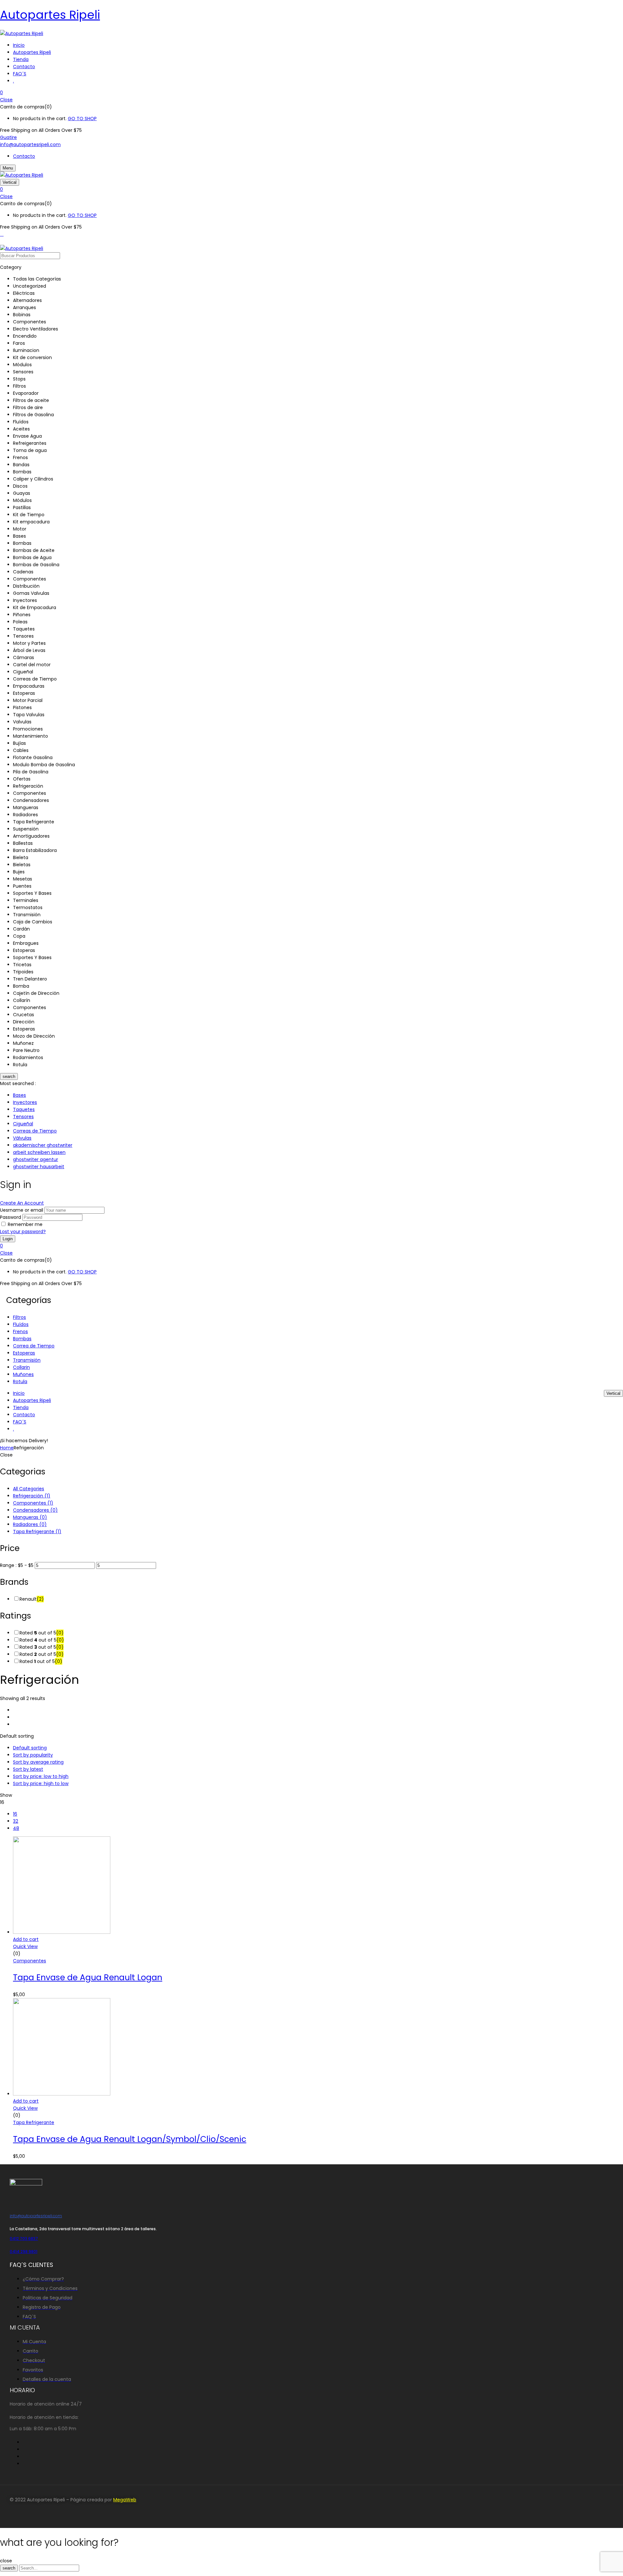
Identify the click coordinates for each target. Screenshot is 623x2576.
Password (11, 1217)
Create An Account (22, 1203)
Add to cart (26, 1939)
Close (6, 100)
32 (16, 1821)
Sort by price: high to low (41, 1783)
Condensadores (35, 1510)
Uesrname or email (22, 1210)
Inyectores (25, 1102)
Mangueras (30, 1517)
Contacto (24, 156)
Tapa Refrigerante (37, 1532)
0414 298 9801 (24, 2251)
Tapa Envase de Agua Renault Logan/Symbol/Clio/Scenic (130, 2139)
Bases (19, 1095)
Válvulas (22, 1138)
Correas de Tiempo (35, 1131)
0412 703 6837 (24, 2238)
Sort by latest (28, 1769)
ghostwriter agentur (36, 1159)
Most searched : (18, 1083)
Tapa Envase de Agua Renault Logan (88, 1977)
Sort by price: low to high (41, 1776)
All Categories (29, 1489)
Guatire (8, 137)
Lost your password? (23, 1232)
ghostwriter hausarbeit (39, 1167)
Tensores (23, 1117)
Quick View (25, 1946)
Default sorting (30, 1748)
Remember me (25, 1224)
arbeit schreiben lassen (39, 1152)
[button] (311, 93)
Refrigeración (32, 1496)
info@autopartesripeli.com (30, 144)
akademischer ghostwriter (43, 1145)
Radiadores (30, 1524)
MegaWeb (125, 2500)
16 (15, 1814)
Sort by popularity (33, 1755)
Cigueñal (23, 1124)
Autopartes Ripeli (50, 15)
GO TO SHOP (82, 119)
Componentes (33, 1503)
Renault (32, 1599)
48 (16, 1828)
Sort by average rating (38, 1762)
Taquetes (24, 1109)
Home (7, 1448)
